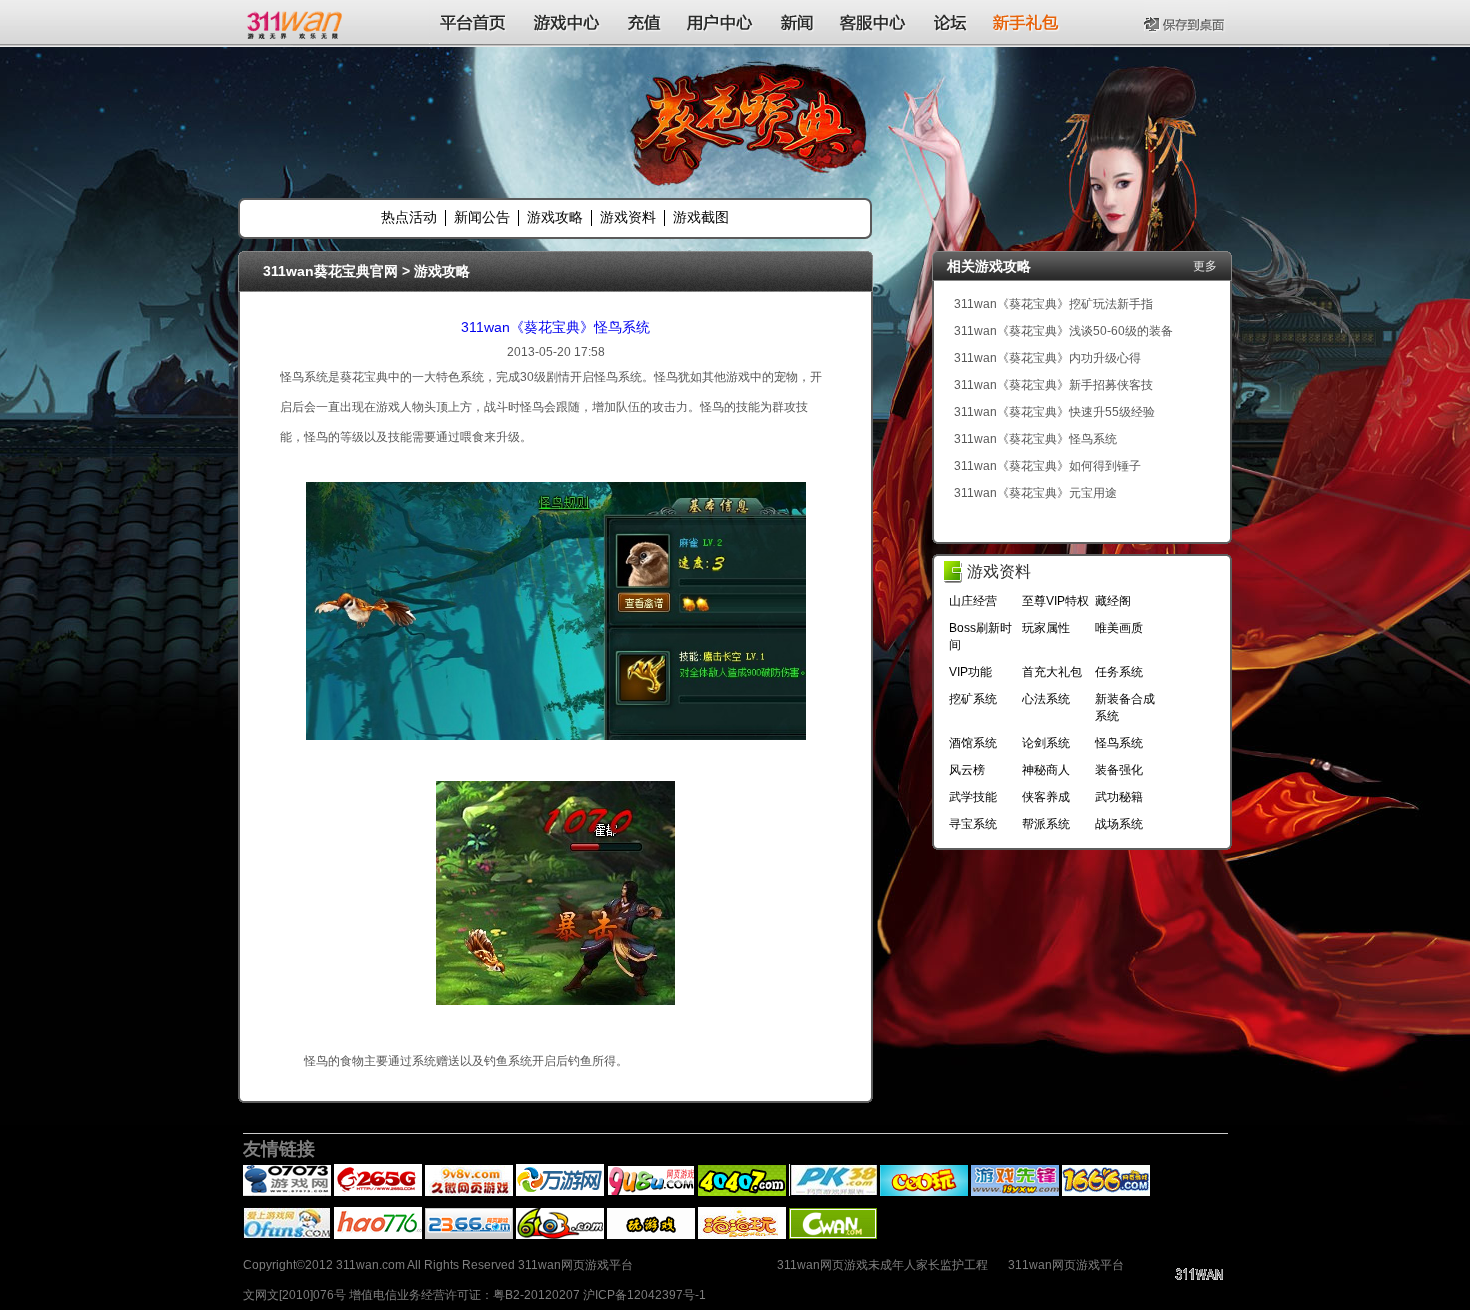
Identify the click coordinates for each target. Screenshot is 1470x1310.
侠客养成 (1046, 797)
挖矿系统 (973, 699)
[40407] (742, 1192)
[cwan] (833, 1235)
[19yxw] (1015, 1192)
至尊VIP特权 (1055, 601)
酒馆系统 (973, 743)
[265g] (378, 1192)
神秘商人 (1046, 770)
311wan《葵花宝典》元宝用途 (1035, 493)
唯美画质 (1119, 628)
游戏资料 (628, 217)
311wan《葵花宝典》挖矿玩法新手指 (1053, 304)
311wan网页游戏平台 (1066, 1265)
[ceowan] (924, 1192)
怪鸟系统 (1119, 743)
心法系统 (1046, 699)
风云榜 (967, 770)
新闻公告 (482, 217)
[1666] (1106, 1192)
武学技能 (973, 797)
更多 (1205, 266)
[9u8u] (651, 1192)
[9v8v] (469, 1192)
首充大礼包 (1052, 672)
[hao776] (378, 1235)
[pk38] (833, 1192)
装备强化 (1119, 770)
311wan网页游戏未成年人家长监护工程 (882, 1265)
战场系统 (1119, 824)
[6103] (560, 1235)
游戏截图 (701, 217)
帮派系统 (1046, 824)
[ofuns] (287, 1235)
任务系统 (1119, 672)
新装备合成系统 (1125, 707)
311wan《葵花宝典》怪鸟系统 (555, 327)
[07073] (287, 1192)
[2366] (469, 1235)
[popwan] (742, 1235)
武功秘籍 (1119, 797)
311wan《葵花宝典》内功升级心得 (1047, 358)
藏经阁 (1113, 601)
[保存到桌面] (1186, 22)
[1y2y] (651, 1235)
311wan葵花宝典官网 (330, 271)
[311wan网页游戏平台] (296, 22)
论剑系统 (1046, 743)
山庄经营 (973, 601)
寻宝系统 (973, 824)
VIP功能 (970, 672)
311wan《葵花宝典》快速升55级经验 (1054, 412)
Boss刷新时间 (980, 636)
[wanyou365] (560, 1192)
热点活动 (409, 217)
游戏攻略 (555, 217)
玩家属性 (1046, 628)
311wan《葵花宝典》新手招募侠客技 (1053, 385)
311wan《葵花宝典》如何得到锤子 (1047, 466)
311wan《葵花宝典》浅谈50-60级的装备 (1063, 331)
